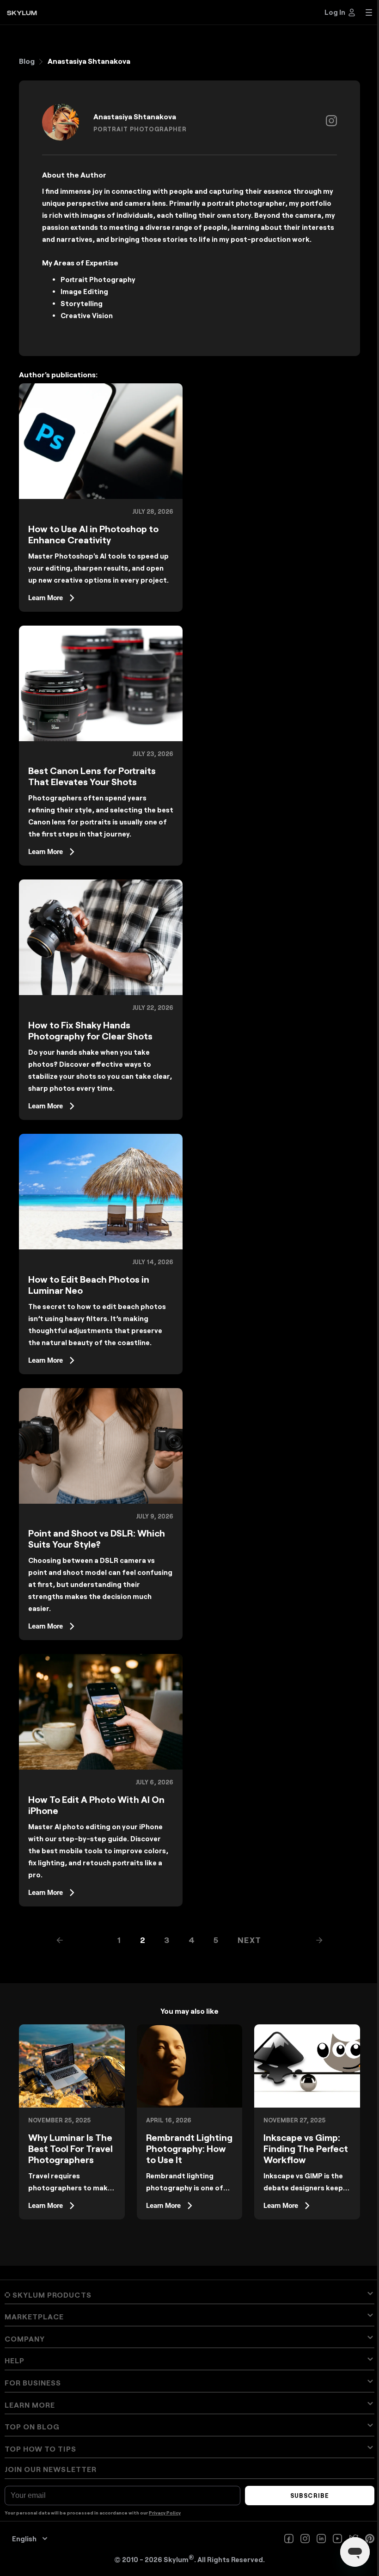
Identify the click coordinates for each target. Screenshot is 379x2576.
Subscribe (309, 2496)
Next (250, 1940)
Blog (27, 61)
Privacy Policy (165, 2513)
